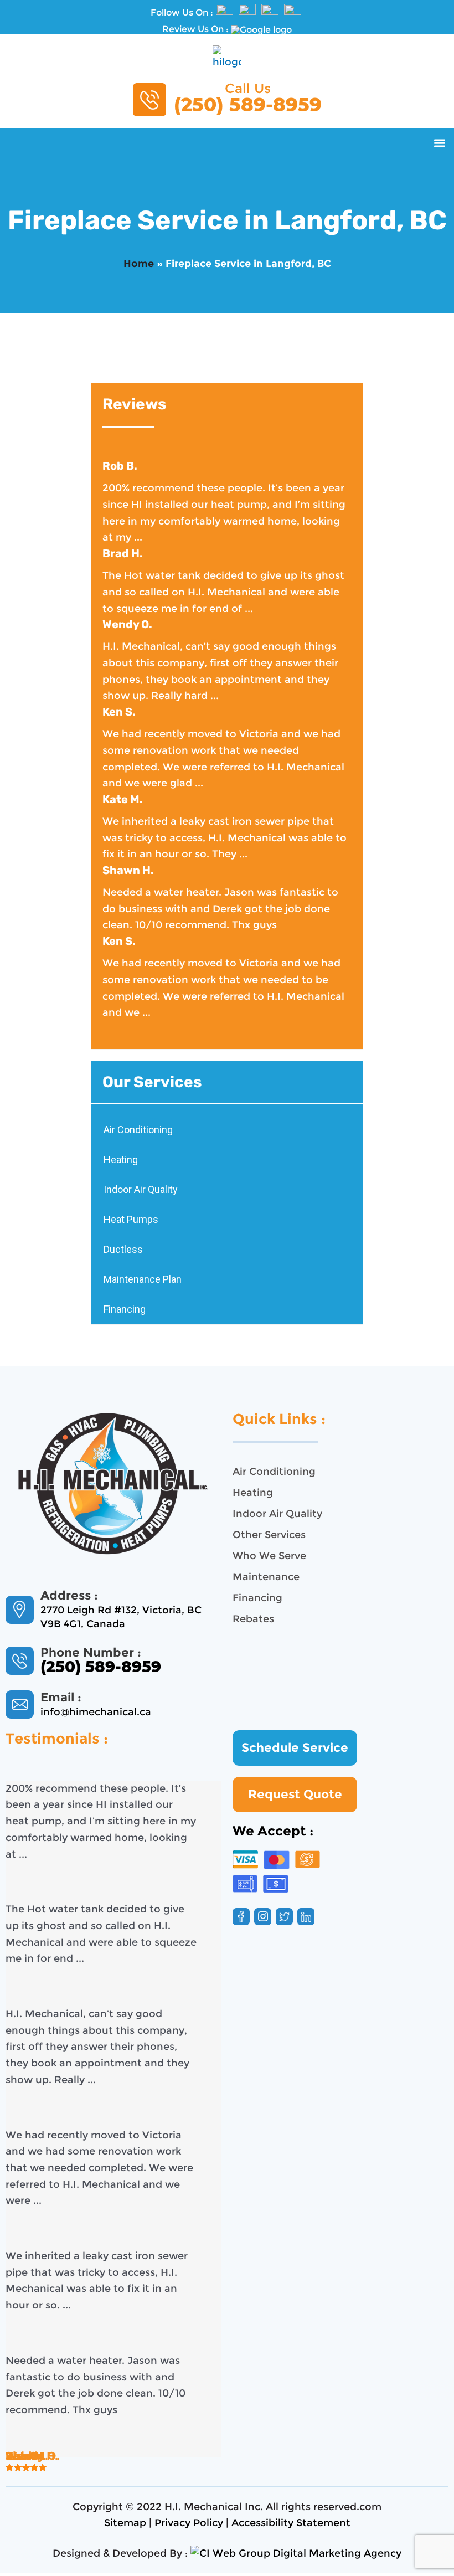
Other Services (269, 1535)
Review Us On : (197, 29)
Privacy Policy (189, 2523)
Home (139, 264)
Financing (125, 1309)
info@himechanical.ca (96, 1712)
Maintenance (266, 1577)
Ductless (123, 1249)
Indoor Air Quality (141, 1189)
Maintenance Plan (143, 1279)
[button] (439, 143)
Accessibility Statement (291, 2523)
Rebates (253, 1619)
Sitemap (125, 2523)
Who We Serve (269, 1556)
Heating (121, 1160)
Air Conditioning (138, 1130)
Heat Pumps (131, 1219)
